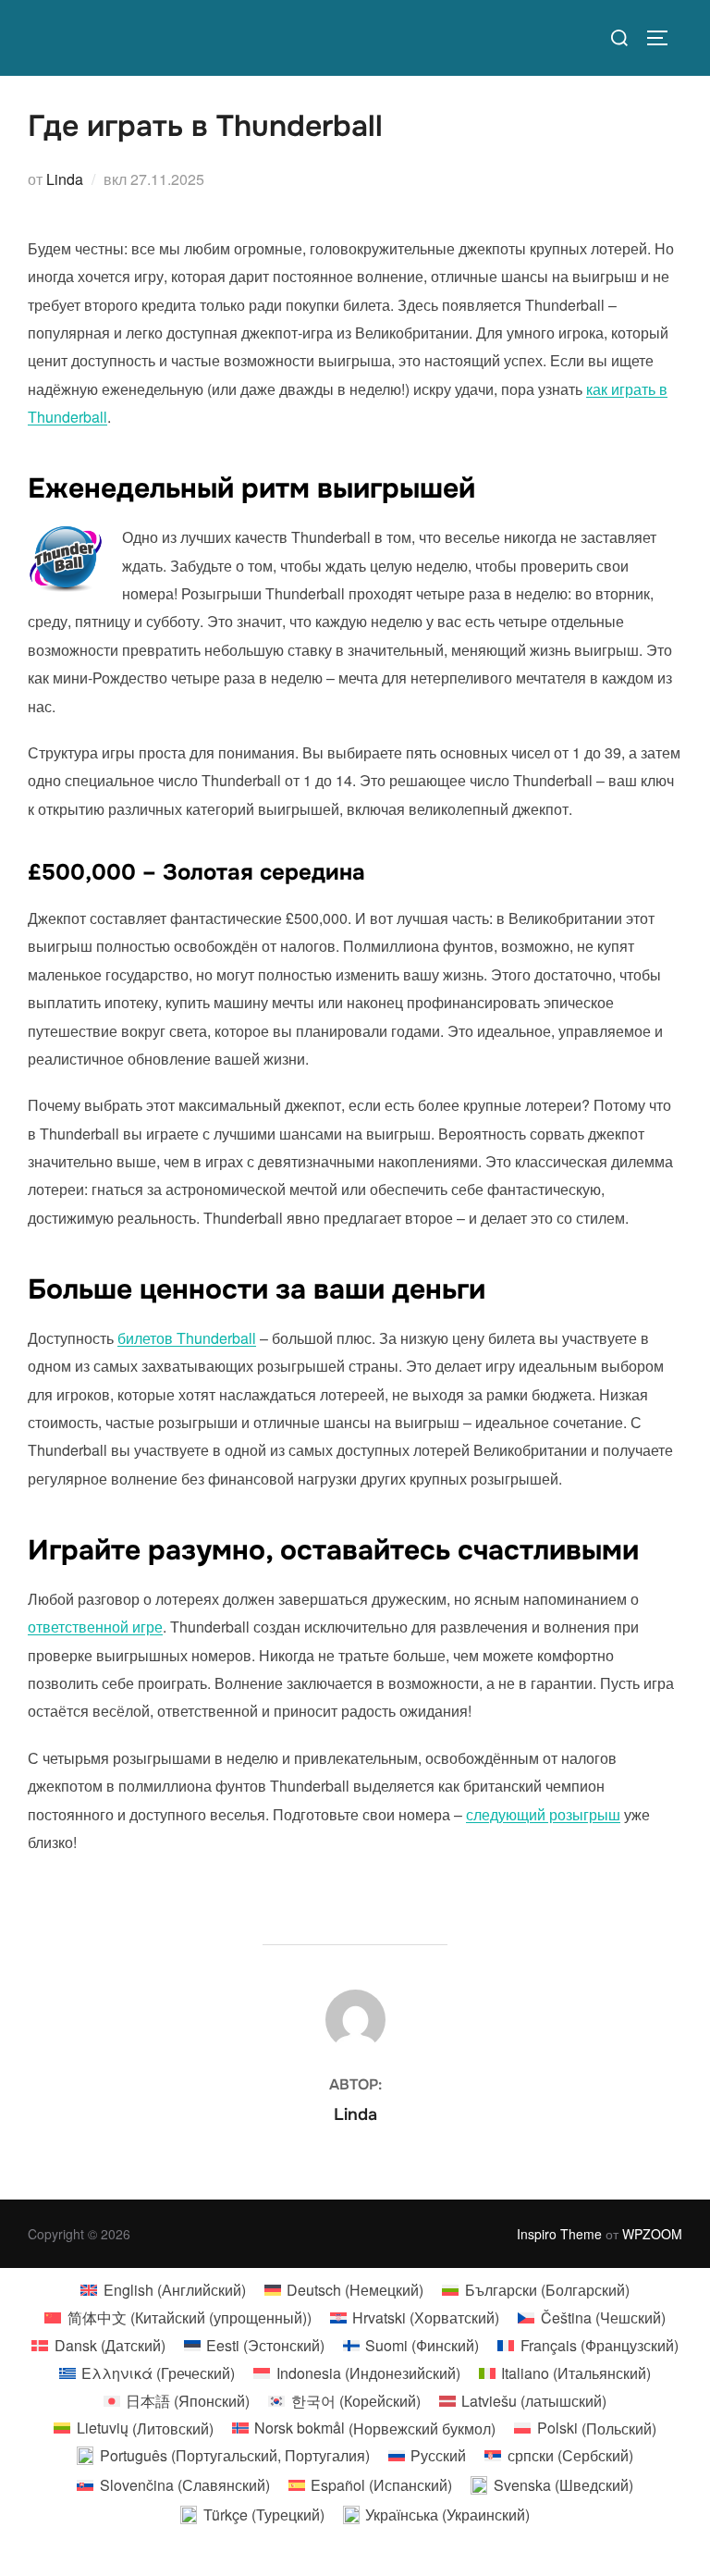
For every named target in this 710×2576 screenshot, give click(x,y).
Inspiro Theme (559, 2234)
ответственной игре (95, 1627)
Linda (65, 179)
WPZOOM (652, 2234)
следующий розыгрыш (543, 1814)
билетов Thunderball (187, 1338)
